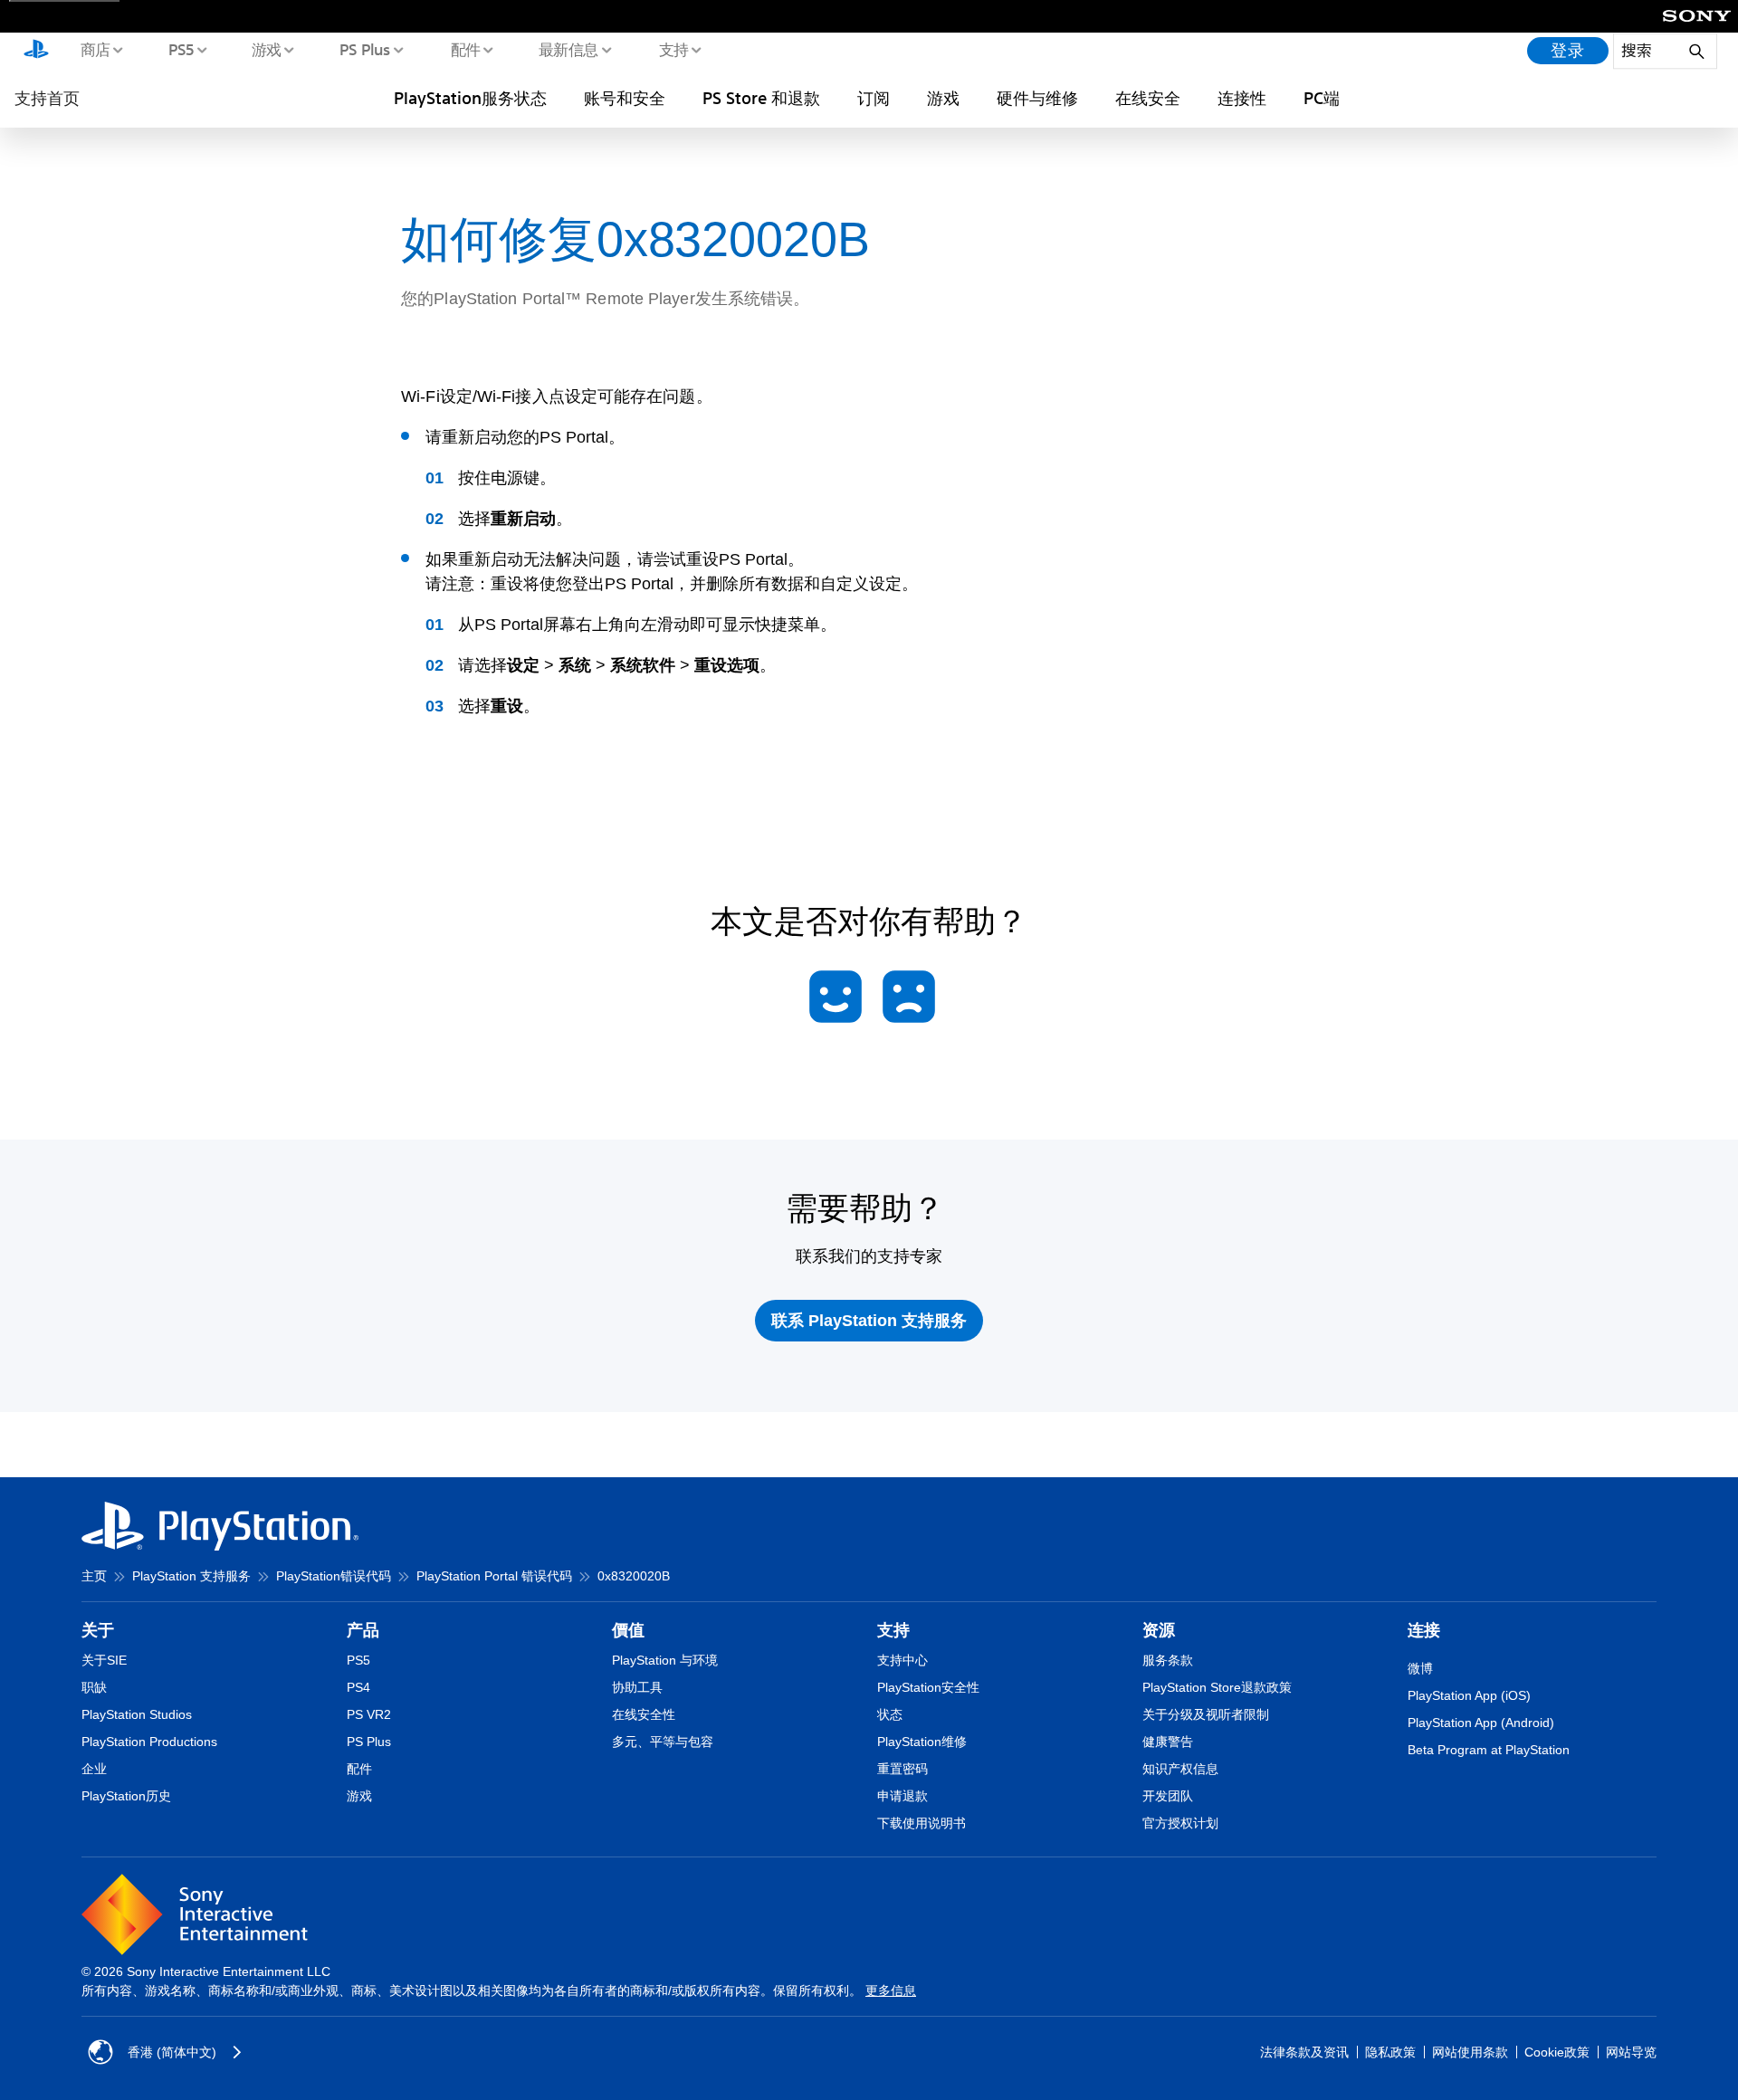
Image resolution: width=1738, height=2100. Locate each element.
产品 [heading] (363, 1630)
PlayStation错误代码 (334, 1576)
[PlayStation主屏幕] (36, 51)
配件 (465, 49)
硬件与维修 (1037, 98)
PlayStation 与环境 (665, 1660)
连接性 (1242, 98)
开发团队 (1168, 1796)
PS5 (181, 49)
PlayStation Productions (149, 1742)
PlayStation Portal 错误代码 (494, 1576)
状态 (890, 1714)
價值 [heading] (628, 1630)
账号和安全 (625, 98)
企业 (94, 1769)
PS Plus (364, 49)
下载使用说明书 (922, 1823)
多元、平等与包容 (663, 1742)
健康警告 (1168, 1742)
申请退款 (902, 1796)
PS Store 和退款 (761, 98)
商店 (95, 49)
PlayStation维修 (922, 1742)
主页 (94, 1576)
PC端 (1322, 98)
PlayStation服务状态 (470, 98)
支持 (673, 49)
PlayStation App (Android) (1481, 1723)
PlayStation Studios (137, 1714)
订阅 (874, 98)
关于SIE (104, 1660)
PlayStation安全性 (928, 1687)
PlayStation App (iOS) (1469, 1695)
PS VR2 (369, 1714)
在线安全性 (644, 1714)
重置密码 (902, 1769)
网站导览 (1631, 2052)
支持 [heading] (893, 1630)
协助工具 (637, 1687)
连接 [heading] (1424, 1630)
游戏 (266, 49)
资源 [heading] (1159, 1630)
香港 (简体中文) (172, 2052)
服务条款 (1168, 1660)
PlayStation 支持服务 (191, 1576)
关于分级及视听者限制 (1206, 1714)
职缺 (94, 1687)
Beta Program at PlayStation (1489, 1750)
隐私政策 (1390, 2052)
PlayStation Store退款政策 (1217, 1687)
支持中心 (902, 1660)
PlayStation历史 (126, 1796)
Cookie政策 (1557, 2052)
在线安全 (1148, 98)
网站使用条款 (1470, 2052)
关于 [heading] (98, 1630)
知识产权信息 (1180, 1769)
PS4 (358, 1687)
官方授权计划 (1180, 1823)
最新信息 (568, 49)
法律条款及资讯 (1304, 2052)
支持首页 (47, 98)
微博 (1420, 1668)
